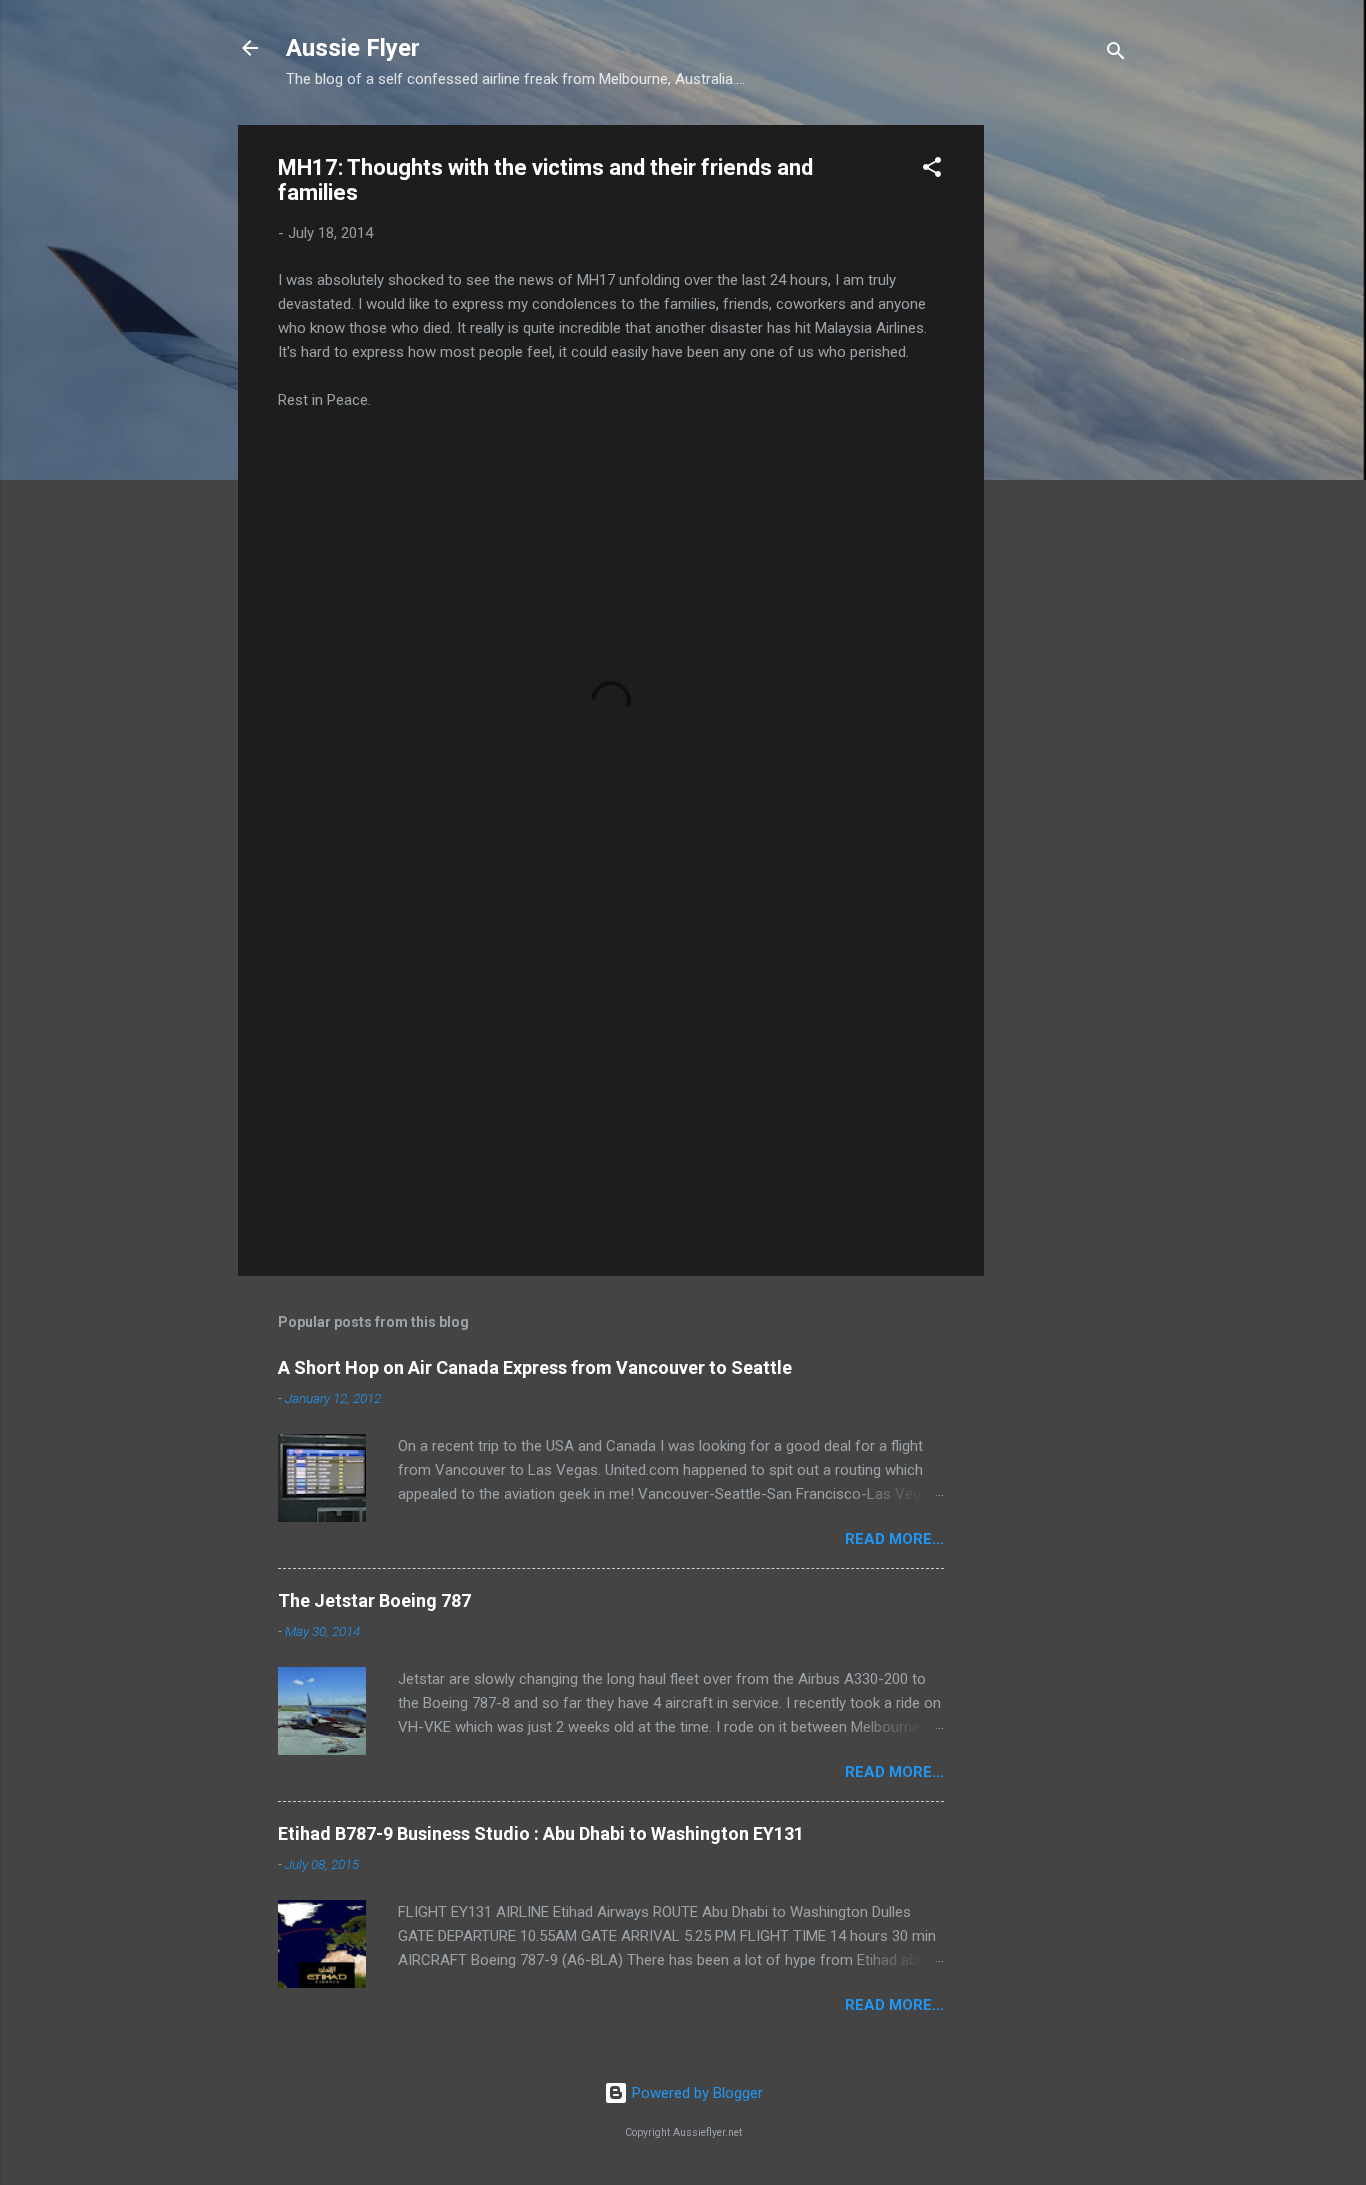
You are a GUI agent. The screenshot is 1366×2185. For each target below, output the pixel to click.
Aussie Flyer (353, 48)
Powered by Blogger (695, 2093)
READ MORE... (894, 1539)
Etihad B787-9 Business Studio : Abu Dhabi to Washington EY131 (541, 1833)
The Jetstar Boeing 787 (374, 1600)
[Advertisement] (1064, 425)
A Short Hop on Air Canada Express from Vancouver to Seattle (535, 1367)
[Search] (1116, 54)
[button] (932, 170)
